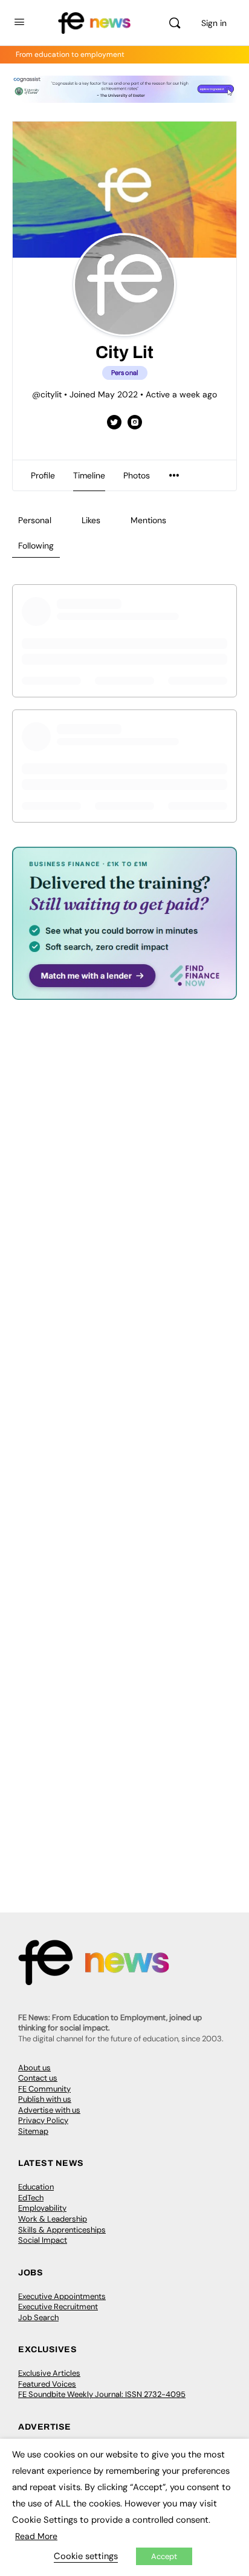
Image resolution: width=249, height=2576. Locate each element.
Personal (35, 520)
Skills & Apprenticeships (62, 2230)
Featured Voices (47, 2384)
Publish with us (45, 2099)
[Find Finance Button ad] (124, 992)
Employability (42, 2208)
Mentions (148, 520)
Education (36, 2187)
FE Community (44, 2089)
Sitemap (33, 2131)
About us (34, 2068)
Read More (36, 2536)
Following (36, 546)
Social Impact (43, 2240)
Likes (91, 520)
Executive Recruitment (58, 2307)
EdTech (31, 2198)
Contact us (38, 2078)
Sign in (214, 23)
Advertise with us (49, 2110)
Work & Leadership (53, 2219)
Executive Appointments (62, 2296)
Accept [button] (164, 2556)
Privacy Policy (43, 2120)
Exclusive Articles (49, 2373)
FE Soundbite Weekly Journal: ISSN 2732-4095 (102, 2394)
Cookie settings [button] (86, 2556)
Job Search (38, 2317)
